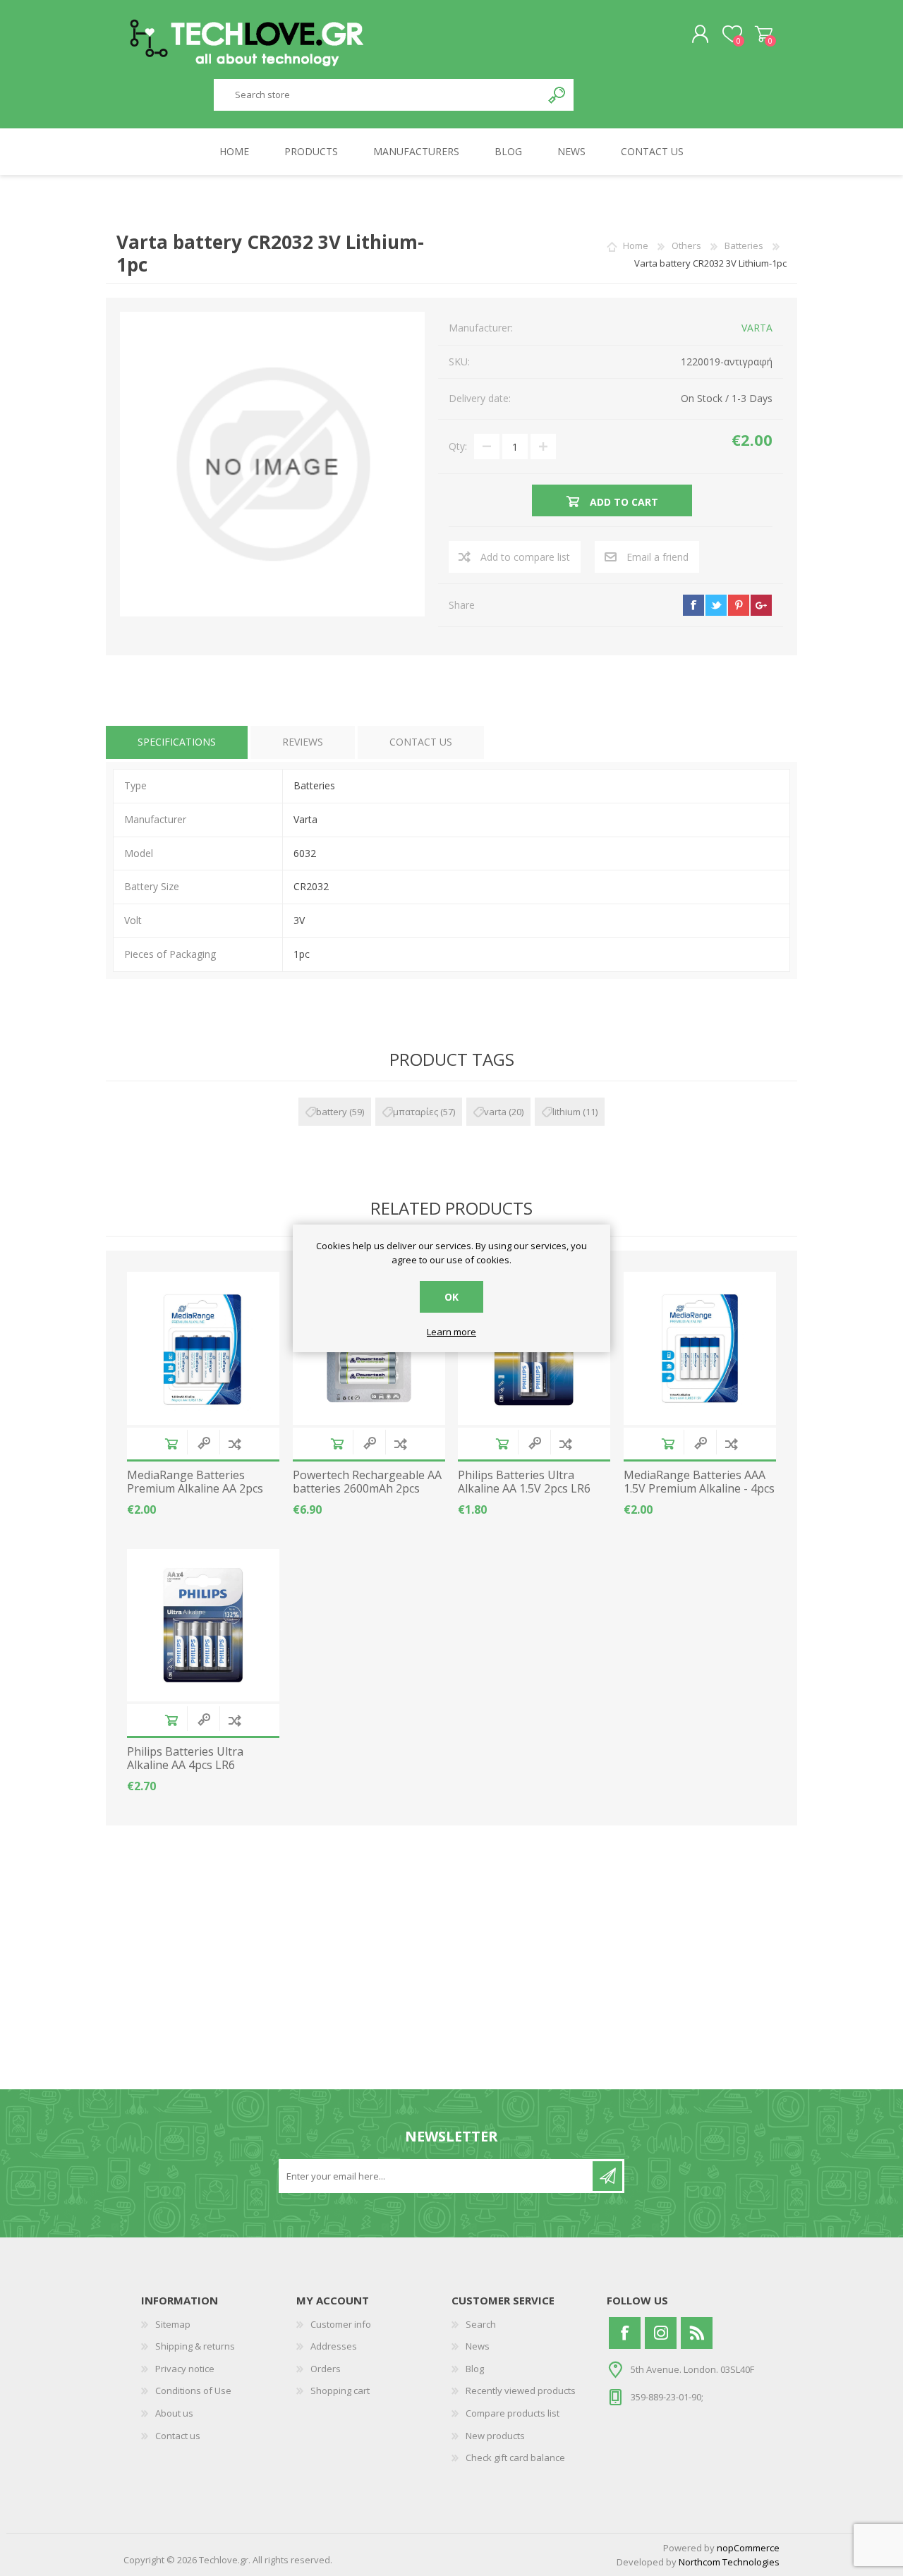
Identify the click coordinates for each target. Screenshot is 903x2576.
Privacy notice (185, 2369)
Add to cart (171, 1444)
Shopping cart (764, 35)
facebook (693, 605)
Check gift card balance (515, 2457)
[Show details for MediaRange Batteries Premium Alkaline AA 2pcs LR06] (203, 1348)
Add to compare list (525, 557)
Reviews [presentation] (303, 742)
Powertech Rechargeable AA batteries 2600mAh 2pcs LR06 (367, 1489)
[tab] (177, 742)
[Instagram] (661, 2333)
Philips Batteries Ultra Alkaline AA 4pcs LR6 (185, 1758)
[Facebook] (625, 2333)
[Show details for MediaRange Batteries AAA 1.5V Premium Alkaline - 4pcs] (700, 1348)
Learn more (451, 1332)
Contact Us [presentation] (421, 742)
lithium (566, 1112)
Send (607, 2176)
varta (495, 1112)
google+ (761, 605)
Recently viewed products (521, 2390)
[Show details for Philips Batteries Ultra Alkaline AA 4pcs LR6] (203, 1625)
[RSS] (697, 2333)
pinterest (739, 605)
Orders (326, 2369)
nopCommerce (748, 2548)
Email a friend (657, 557)
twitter (716, 605)
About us (174, 2413)
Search (558, 95)
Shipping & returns (195, 2346)
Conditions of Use (193, 2390)
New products (495, 2436)
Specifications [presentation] (177, 742)
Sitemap (173, 2324)
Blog (475, 2369)
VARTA (757, 328)
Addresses (334, 2346)
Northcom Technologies (729, 2562)
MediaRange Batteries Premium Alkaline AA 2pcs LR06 (195, 1489)
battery (332, 1112)
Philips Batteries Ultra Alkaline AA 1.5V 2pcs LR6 (524, 1482)
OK (451, 1297)
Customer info (341, 2324)
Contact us (178, 2436)
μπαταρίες (416, 1112)
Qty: (458, 446)
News (478, 2346)
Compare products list (513, 2413)
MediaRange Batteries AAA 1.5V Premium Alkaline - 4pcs (699, 1482)
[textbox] (377, 95)
